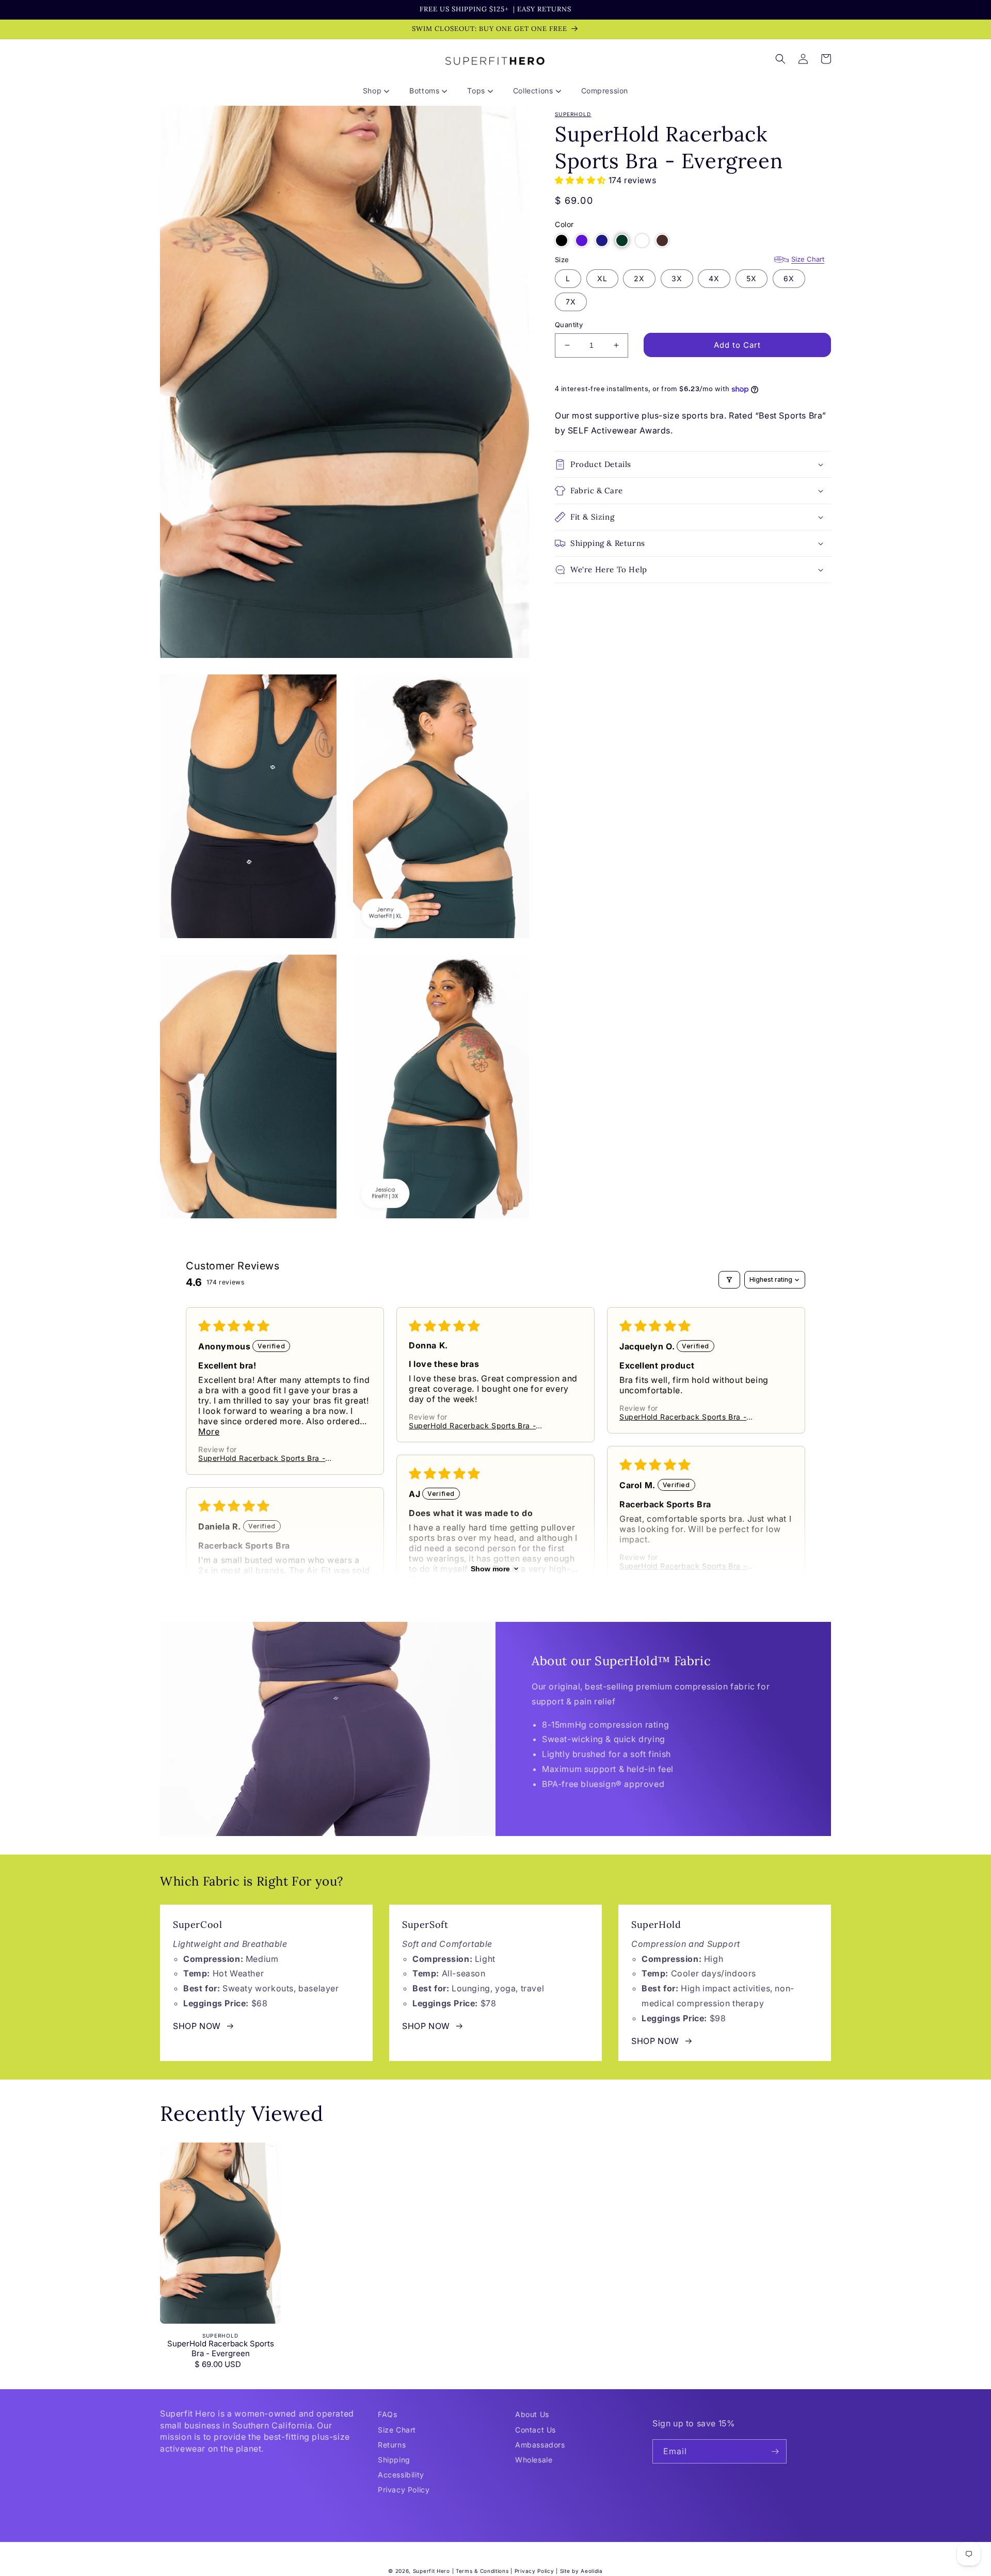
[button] (380, 91)
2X (639, 278)
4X (714, 278)
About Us (532, 2414)
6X (789, 278)
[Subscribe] (775, 2451)
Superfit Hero (431, 2571)
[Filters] (729, 1280)
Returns (392, 2445)
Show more (490, 1569)
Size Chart (808, 259)
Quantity (569, 325)
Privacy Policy (404, 2490)
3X (677, 278)
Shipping (394, 2460)
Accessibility (401, 2475)
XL (602, 278)
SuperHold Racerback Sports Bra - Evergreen (221, 2349)
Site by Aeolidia (581, 2571)
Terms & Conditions (482, 2571)
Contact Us (536, 2430)
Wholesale (534, 2460)
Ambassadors (540, 2445)
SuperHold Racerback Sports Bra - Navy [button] (683, 1417)
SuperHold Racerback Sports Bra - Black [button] (262, 1458)
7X (571, 302)
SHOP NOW (197, 2026)
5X (752, 278)
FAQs (387, 2414)
